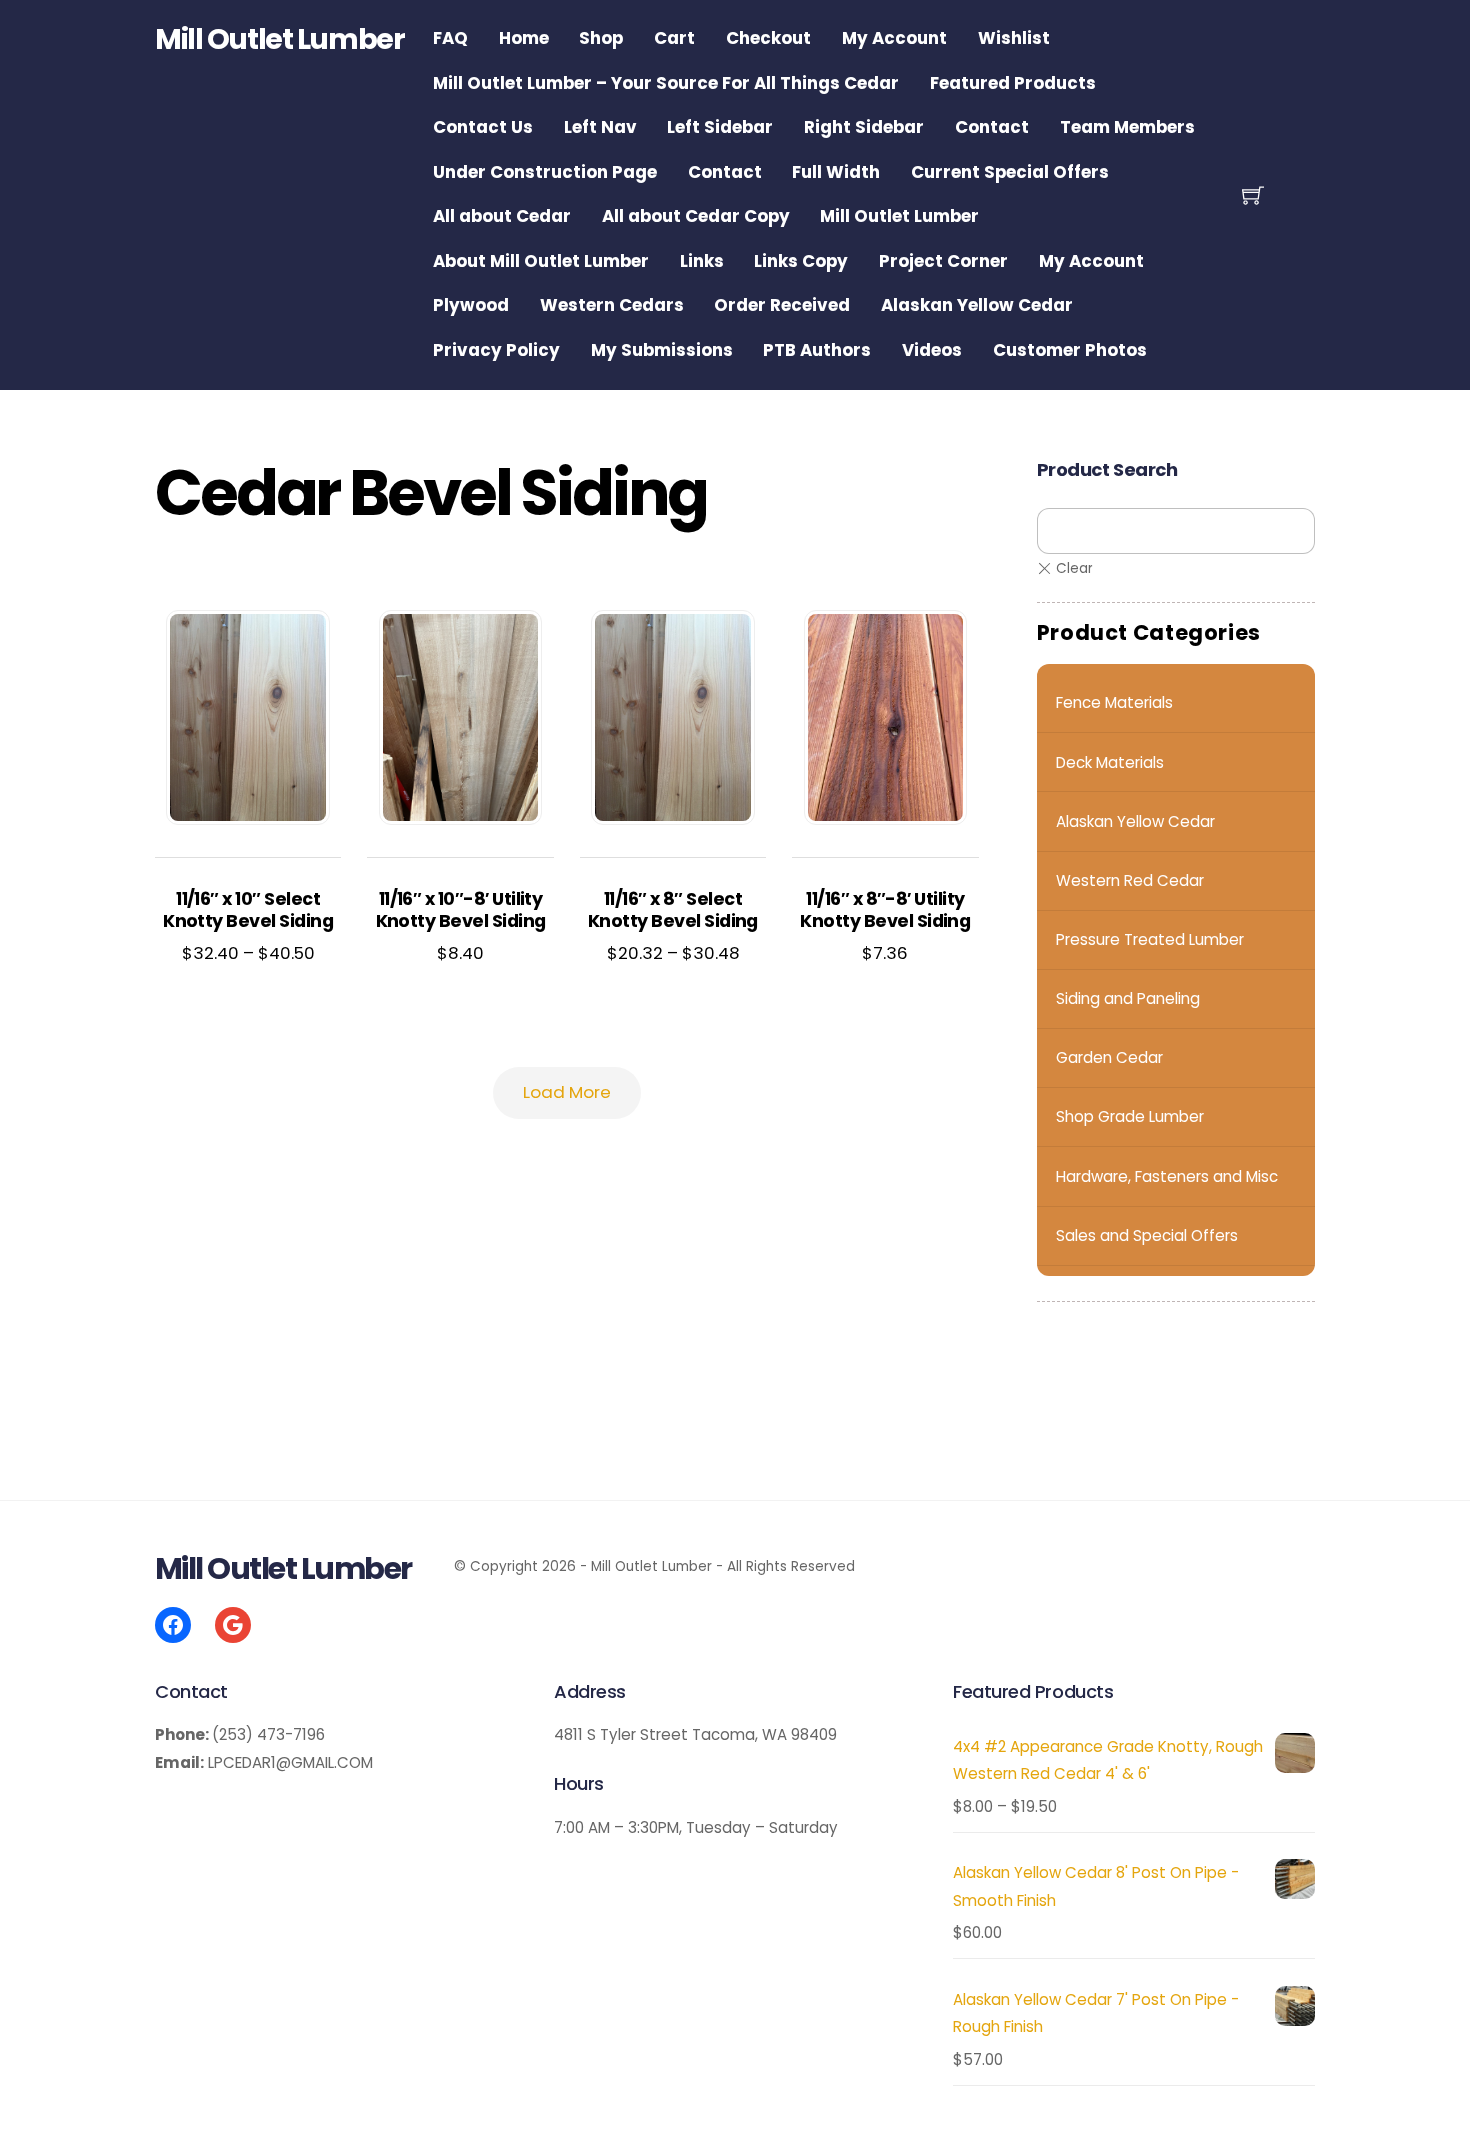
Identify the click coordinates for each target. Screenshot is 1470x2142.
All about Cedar (502, 216)
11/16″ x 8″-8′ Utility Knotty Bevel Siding (885, 911)
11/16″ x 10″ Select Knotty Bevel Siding (248, 911)
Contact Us (483, 127)
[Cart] (1253, 195)
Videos (932, 350)
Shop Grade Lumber (1130, 1116)
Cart (674, 38)
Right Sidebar (864, 127)
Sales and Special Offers (1147, 1235)
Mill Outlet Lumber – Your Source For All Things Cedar (666, 83)
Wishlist (1014, 38)
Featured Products (1013, 83)
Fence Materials (1114, 702)
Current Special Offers (1010, 172)
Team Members (1127, 127)
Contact (992, 127)
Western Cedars (612, 305)
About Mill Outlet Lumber (541, 261)
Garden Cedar (1109, 1057)
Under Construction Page (545, 172)
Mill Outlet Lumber (899, 216)
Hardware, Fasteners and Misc (1167, 1176)
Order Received (782, 305)
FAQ (450, 38)
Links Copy (801, 261)
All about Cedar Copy (696, 216)
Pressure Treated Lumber (1150, 939)
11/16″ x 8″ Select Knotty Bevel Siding (673, 911)
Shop (601, 38)
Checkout (768, 38)
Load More (567, 1092)
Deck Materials (1110, 762)
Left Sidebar (720, 127)
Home (524, 38)
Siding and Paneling (1128, 998)
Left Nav (600, 127)
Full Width (836, 172)
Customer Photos (1070, 350)
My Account (894, 38)
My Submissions (662, 350)
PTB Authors (817, 350)
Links (702, 261)
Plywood (471, 305)
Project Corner (943, 261)
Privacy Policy (496, 350)
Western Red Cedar (1130, 880)
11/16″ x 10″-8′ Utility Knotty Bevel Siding (461, 911)
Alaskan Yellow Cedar (977, 305)
